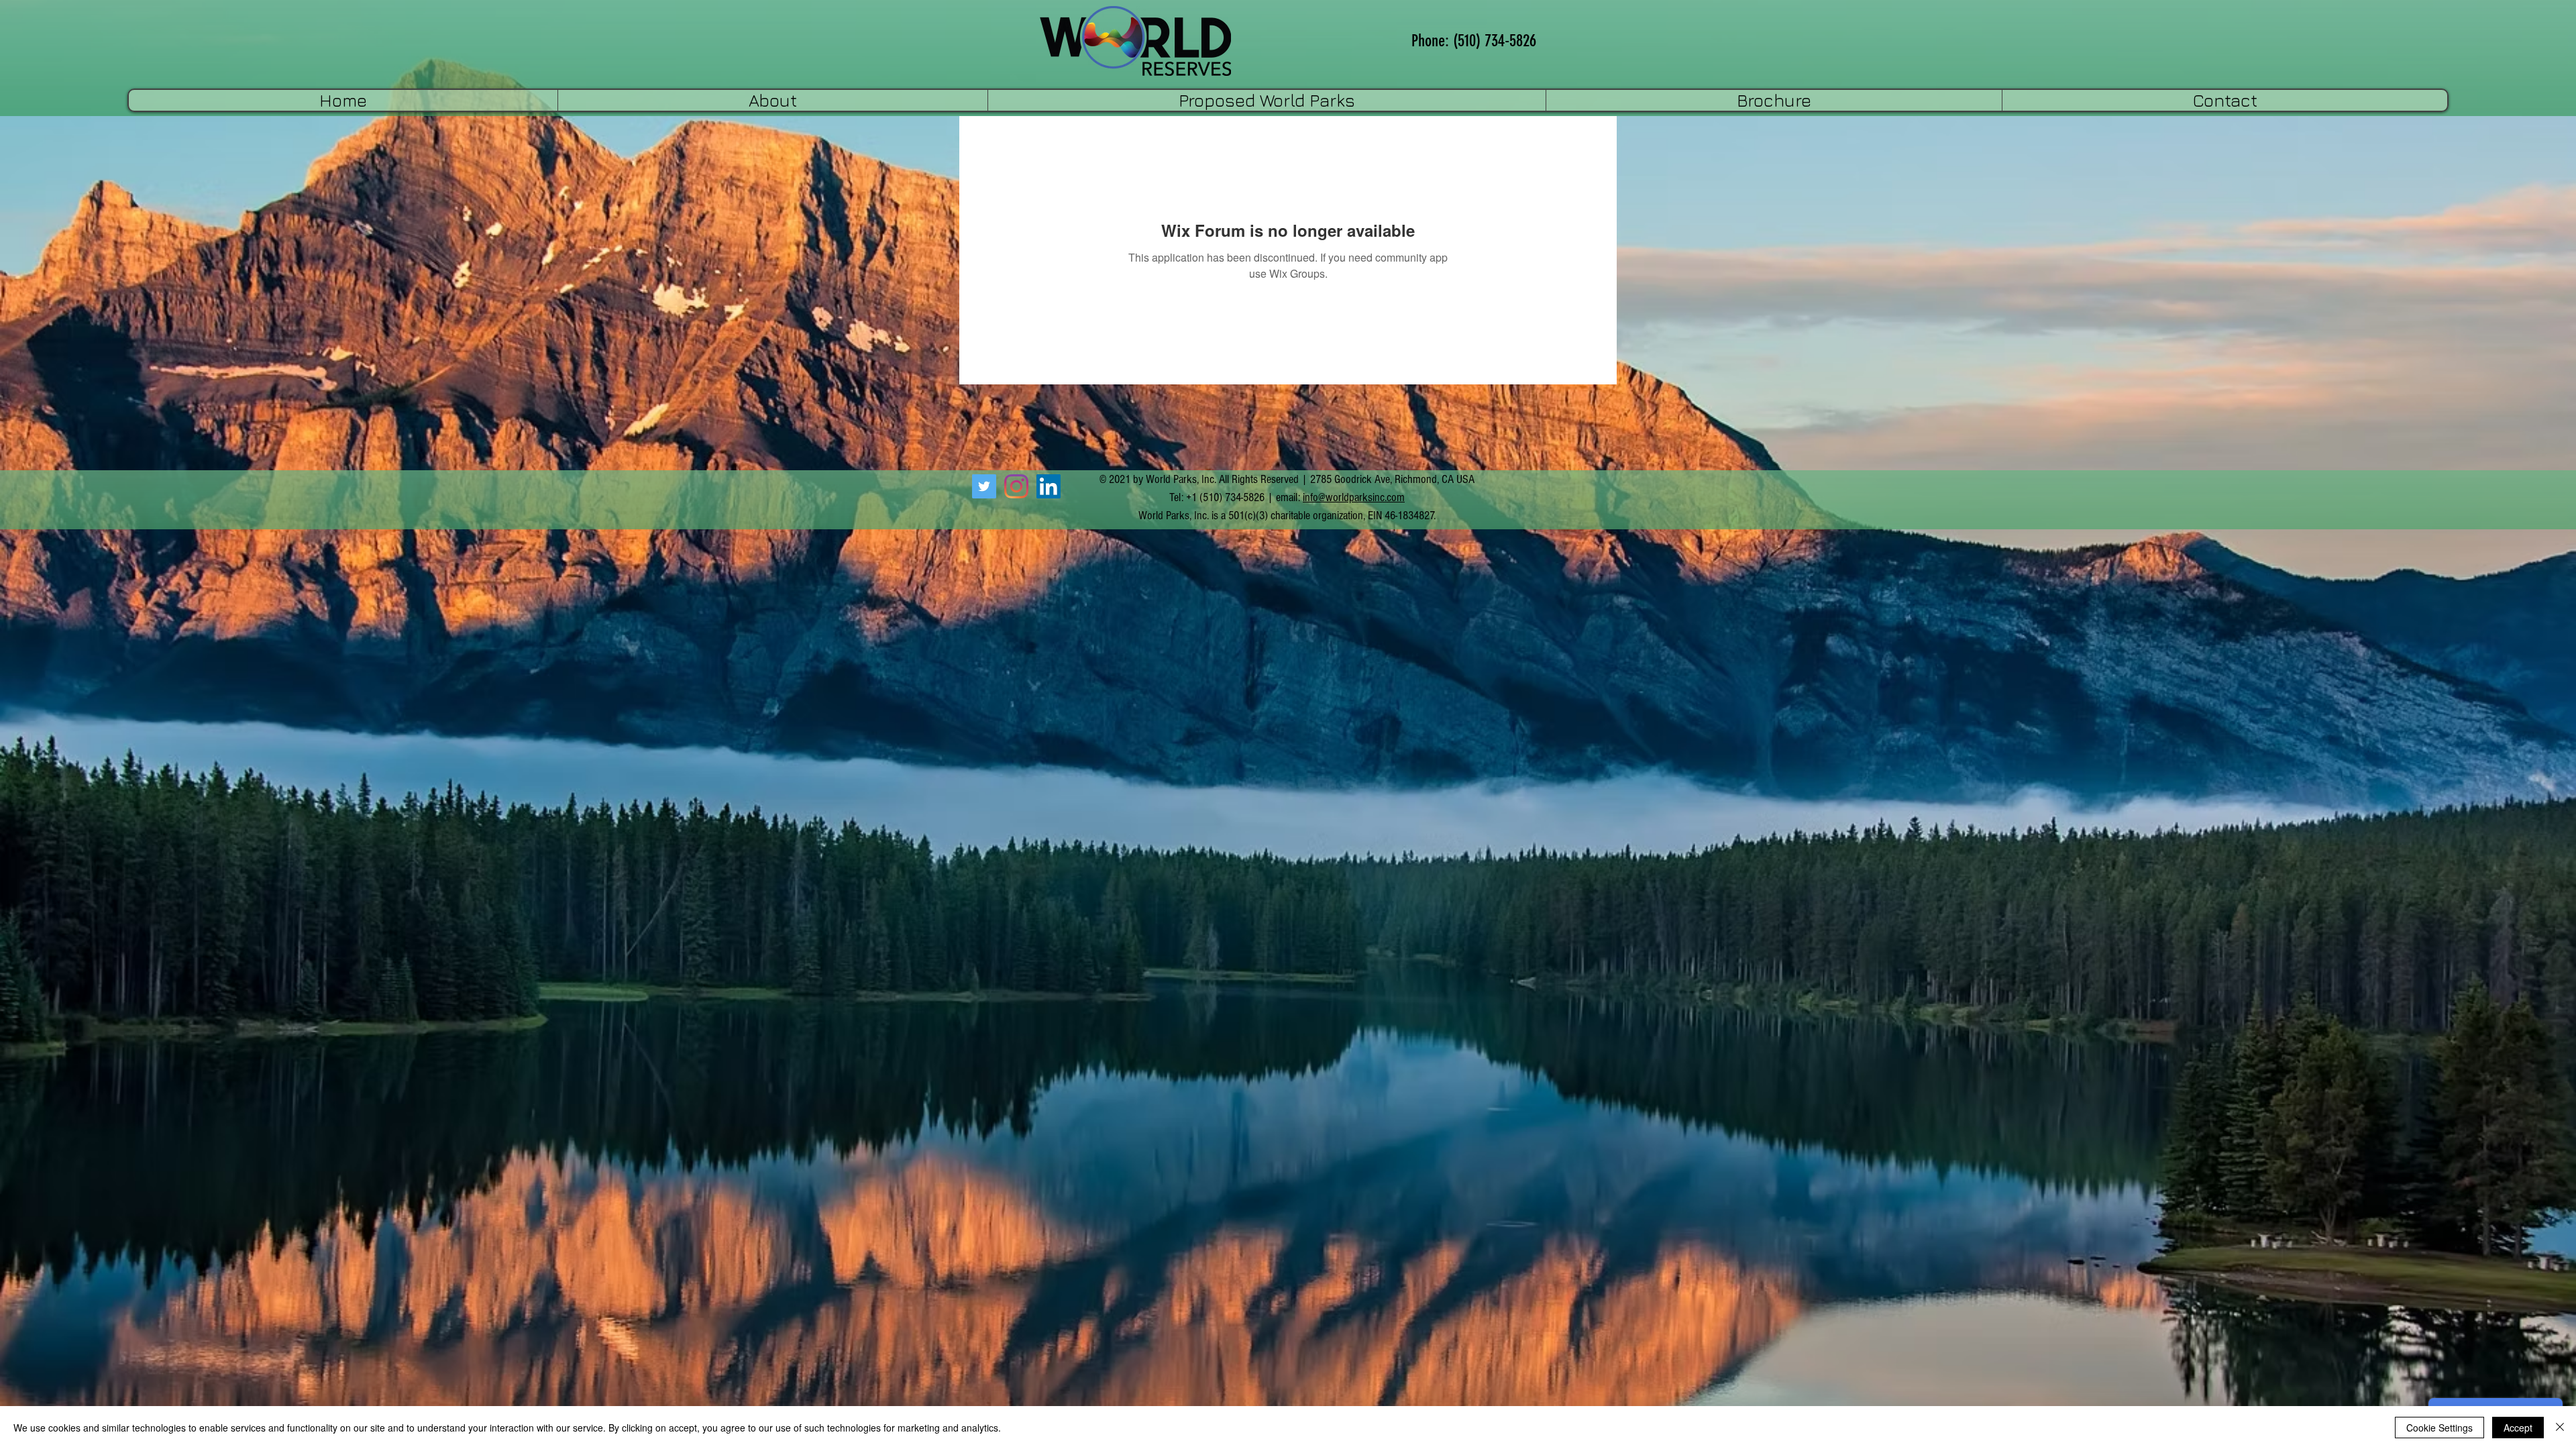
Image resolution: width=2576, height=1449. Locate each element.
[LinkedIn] (1049, 486)
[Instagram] (1016, 486)
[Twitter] (984, 486)
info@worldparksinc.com (1354, 497)
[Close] (2560, 1428)
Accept (2518, 1428)
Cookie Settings (2439, 1428)
